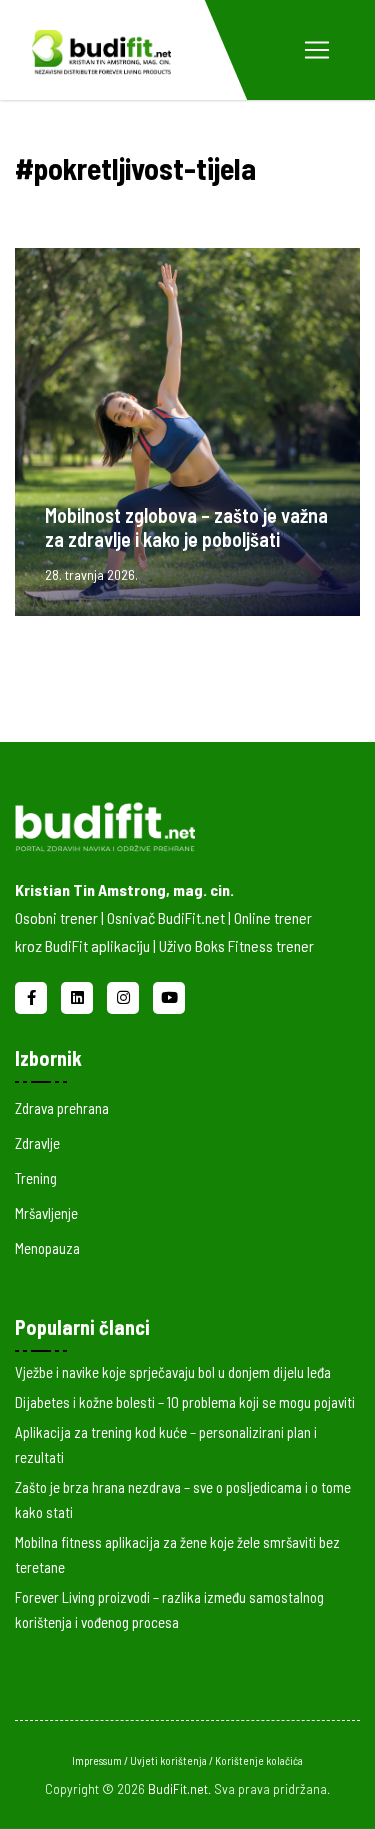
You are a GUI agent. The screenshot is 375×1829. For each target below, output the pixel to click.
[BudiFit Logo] (101, 50)
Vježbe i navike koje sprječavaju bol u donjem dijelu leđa (173, 1372)
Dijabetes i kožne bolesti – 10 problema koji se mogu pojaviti (185, 1402)
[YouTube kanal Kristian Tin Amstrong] (169, 995)
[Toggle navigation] (317, 50)
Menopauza (47, 1248)
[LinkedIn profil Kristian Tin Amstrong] (79, 995)
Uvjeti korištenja (169, 1760)
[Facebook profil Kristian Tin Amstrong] (33, 995)
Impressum (98, 1760)
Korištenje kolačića (259, 1760)
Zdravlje (37, 1143)
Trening (36, 1178)
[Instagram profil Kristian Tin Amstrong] (125, 995)
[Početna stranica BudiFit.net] (172, 823)
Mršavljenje (46, 1213)
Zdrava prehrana (62, 1108)
